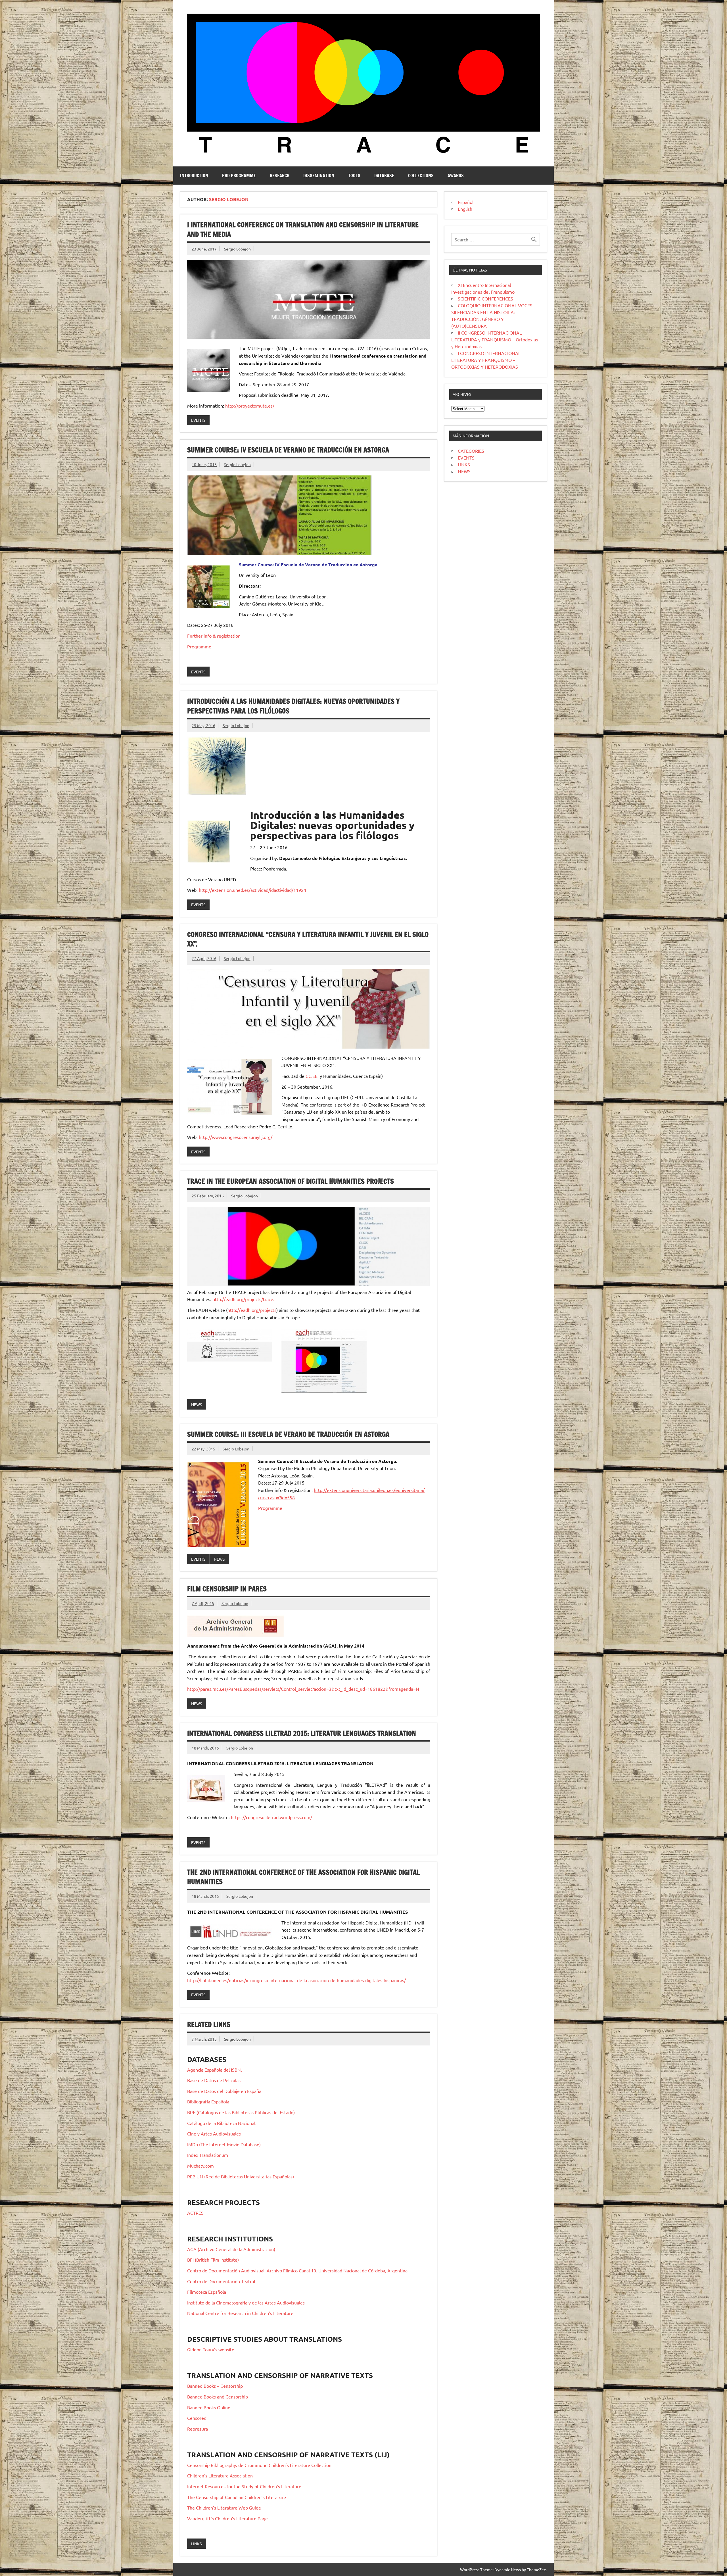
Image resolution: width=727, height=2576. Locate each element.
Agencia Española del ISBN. (215, 2070)
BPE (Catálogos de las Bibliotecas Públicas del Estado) (241, 2112)
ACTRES (195, 2213)
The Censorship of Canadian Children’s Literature (237, 2497)
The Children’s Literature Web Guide (224, 2508)
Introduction (194, 176)
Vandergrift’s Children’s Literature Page (227, 2518)
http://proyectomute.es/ (250, 406)
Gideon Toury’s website (211, 2349)
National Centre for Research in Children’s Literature (240, 2313)
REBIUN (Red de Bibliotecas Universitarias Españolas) (241, 2176)
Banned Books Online (209, 2407)
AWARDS (456, 176)
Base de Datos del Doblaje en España (224, 2091)
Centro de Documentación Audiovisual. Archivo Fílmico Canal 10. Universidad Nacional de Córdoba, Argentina (297, 2270)
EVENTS (198, 420)
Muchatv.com (200, 2166)
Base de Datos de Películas (214, 2080)
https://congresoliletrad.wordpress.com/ (271, 1817)
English (465, 209)
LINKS (196, 2544)
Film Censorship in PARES (227, 1589)
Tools (354, 176)
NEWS (197, 1404)
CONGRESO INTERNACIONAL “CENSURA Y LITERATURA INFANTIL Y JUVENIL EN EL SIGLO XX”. (308, 939)
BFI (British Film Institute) (213, 2260)
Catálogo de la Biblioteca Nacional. (222, 2123)
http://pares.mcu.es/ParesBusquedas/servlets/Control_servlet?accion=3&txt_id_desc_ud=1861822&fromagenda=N (303, 1689)
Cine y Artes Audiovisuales (214, 2134)
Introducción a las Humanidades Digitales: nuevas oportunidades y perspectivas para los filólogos (293, 706)
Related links (209, 2024)
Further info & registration (214, 636)
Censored (197, 2418)
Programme (199, 646)
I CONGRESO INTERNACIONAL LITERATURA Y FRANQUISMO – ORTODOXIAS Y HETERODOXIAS (486, 360)
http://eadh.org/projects (252, 1310)
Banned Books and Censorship (218, 2397)
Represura (198, 2429)
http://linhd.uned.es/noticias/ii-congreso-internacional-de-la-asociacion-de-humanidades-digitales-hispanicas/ (296, 1980)
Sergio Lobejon (237, 249)
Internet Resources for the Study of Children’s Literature (244, 2486)
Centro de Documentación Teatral (221, 2281)
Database (384, 176)
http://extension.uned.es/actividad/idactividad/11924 (252, 890)
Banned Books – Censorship (215, 2386)
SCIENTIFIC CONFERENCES (485, 298)
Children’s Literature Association (220, 2475)
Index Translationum (208, 2155)
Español (466, 202)
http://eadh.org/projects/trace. (243, 1299)
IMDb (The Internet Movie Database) (224, 2144)
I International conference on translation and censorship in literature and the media (303, 229)
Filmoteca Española (207, 2292)
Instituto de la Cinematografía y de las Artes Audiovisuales (246, 2302)
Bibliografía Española (208, 2101)
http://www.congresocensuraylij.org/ (236, 1137)
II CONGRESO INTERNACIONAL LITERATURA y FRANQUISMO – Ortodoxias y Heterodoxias (495, 339)
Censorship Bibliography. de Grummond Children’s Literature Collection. (260, 2465)
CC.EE (312, 1076)
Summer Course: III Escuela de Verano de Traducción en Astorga (288, 1434)
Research (280, 176)
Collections (421, 176)
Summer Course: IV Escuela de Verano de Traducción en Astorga (288, 450)
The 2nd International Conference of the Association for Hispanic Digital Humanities (303, 1877)
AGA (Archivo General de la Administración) (231, 2249)
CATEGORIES (471, 451)
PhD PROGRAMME (239, 176)
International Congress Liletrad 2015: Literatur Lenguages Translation (302, 1733)
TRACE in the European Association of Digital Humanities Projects (291, 1181)
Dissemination (319, 176)
